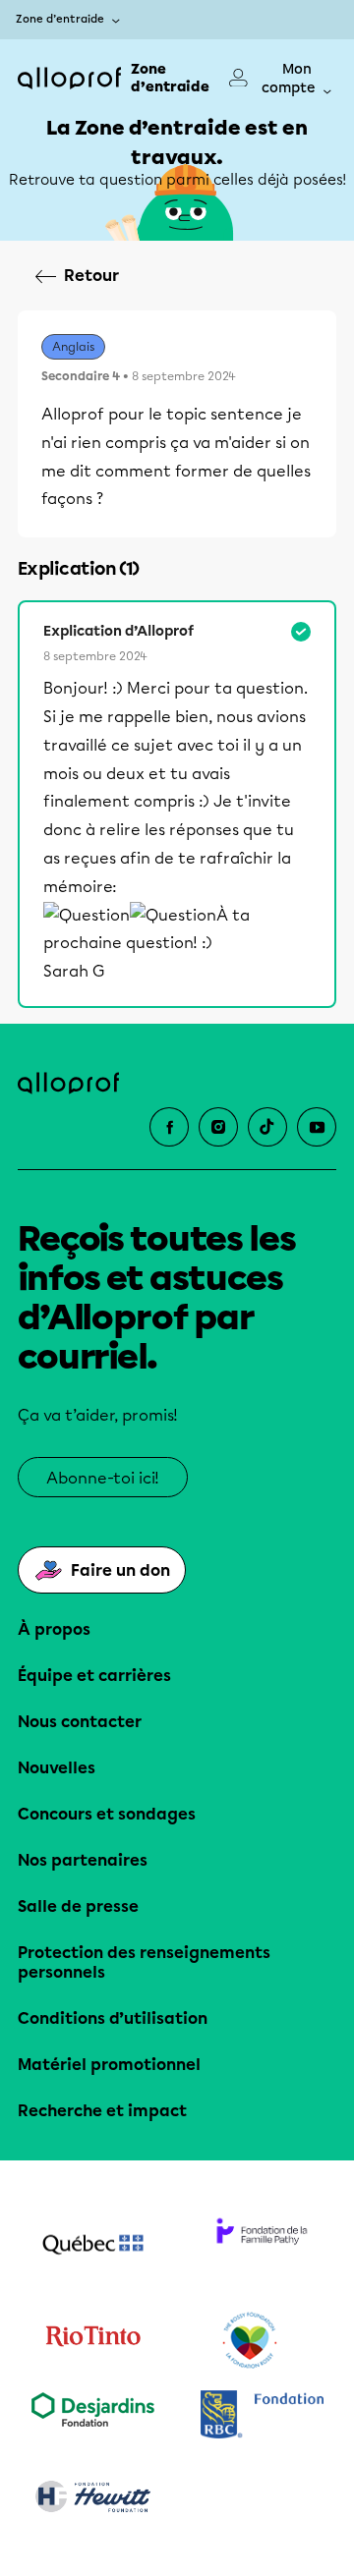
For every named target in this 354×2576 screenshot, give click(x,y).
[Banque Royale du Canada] (262, 2416)
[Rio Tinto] (92, 2341)
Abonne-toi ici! (103, 1478)
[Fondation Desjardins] (92, 2416)
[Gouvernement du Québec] (92, 2247)
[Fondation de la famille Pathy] (262, 2247)
